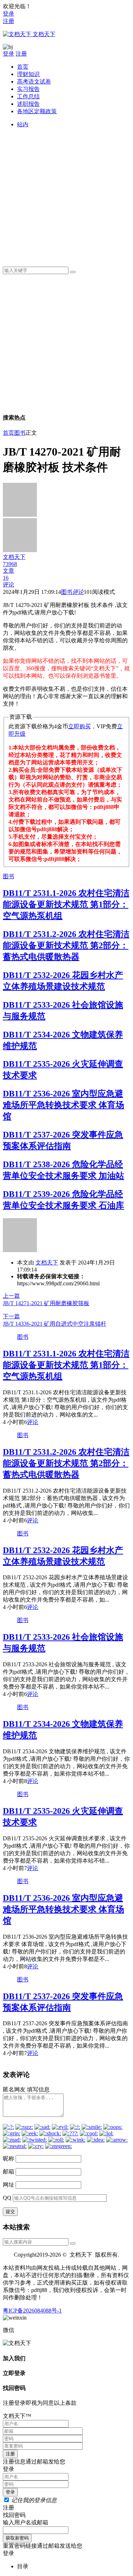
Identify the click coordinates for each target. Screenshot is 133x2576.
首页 (23, 67)
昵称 (9, 2158)
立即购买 (79, 726)
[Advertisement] (66, 195)
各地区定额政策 (37, 111)
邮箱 (9, 2172)
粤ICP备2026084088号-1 (32, 2311)
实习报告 (28, 89)
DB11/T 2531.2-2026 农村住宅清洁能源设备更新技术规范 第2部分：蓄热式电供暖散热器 (66, 945)
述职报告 (28, 104)
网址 (9, 2185)
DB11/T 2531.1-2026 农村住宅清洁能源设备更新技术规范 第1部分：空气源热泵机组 (66, 904)
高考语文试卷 (34, 82)
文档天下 (47, 1263)
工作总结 (28, 96)
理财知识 (28, 74)
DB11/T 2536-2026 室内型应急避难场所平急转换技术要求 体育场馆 (63, 1105)
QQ (7, 2198)
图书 (20, 433)
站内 (23, 124)
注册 (9, 21)
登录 (9, 14)
